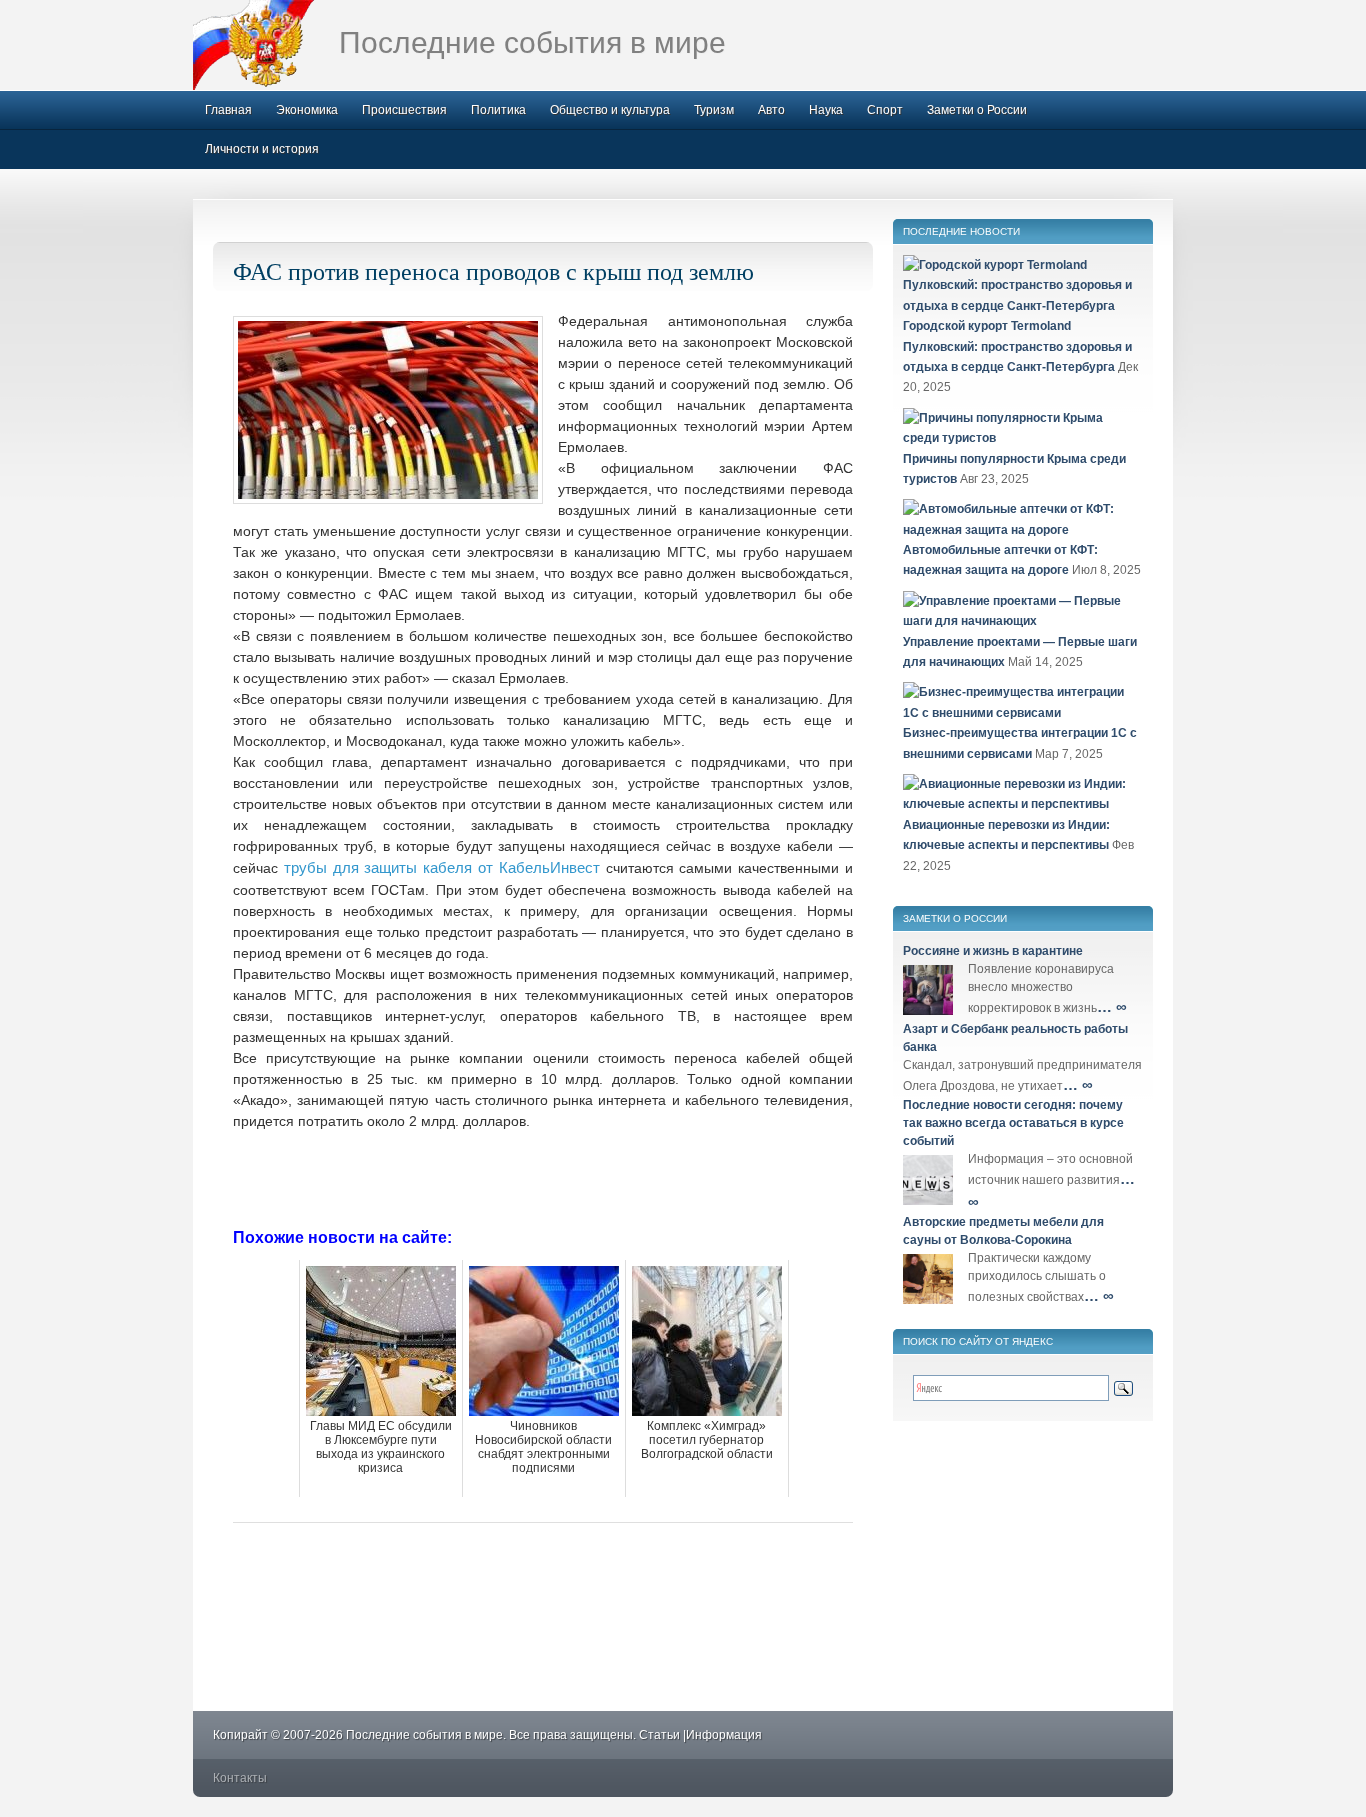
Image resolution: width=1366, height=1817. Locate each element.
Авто (771, 110)
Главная (228, 110)
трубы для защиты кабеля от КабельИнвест (442, 867)
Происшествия (404, 110)
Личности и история (262, 149)
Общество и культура (610, 110)
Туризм (714, 110)
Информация (724, 1735)
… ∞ (1112, 1006)
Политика (498, 110)
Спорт (885, 110)
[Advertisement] (543, 1177)
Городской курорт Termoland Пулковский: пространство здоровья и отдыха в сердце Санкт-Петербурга (1017, 346)
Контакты (240, 1778)
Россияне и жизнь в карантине (993, 951)
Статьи (659, 1735)
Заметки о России (977, 110)
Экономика (307, 110)
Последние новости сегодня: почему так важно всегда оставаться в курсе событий (1013, 1123)
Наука (826, 110)
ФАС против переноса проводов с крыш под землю (493, 271)
